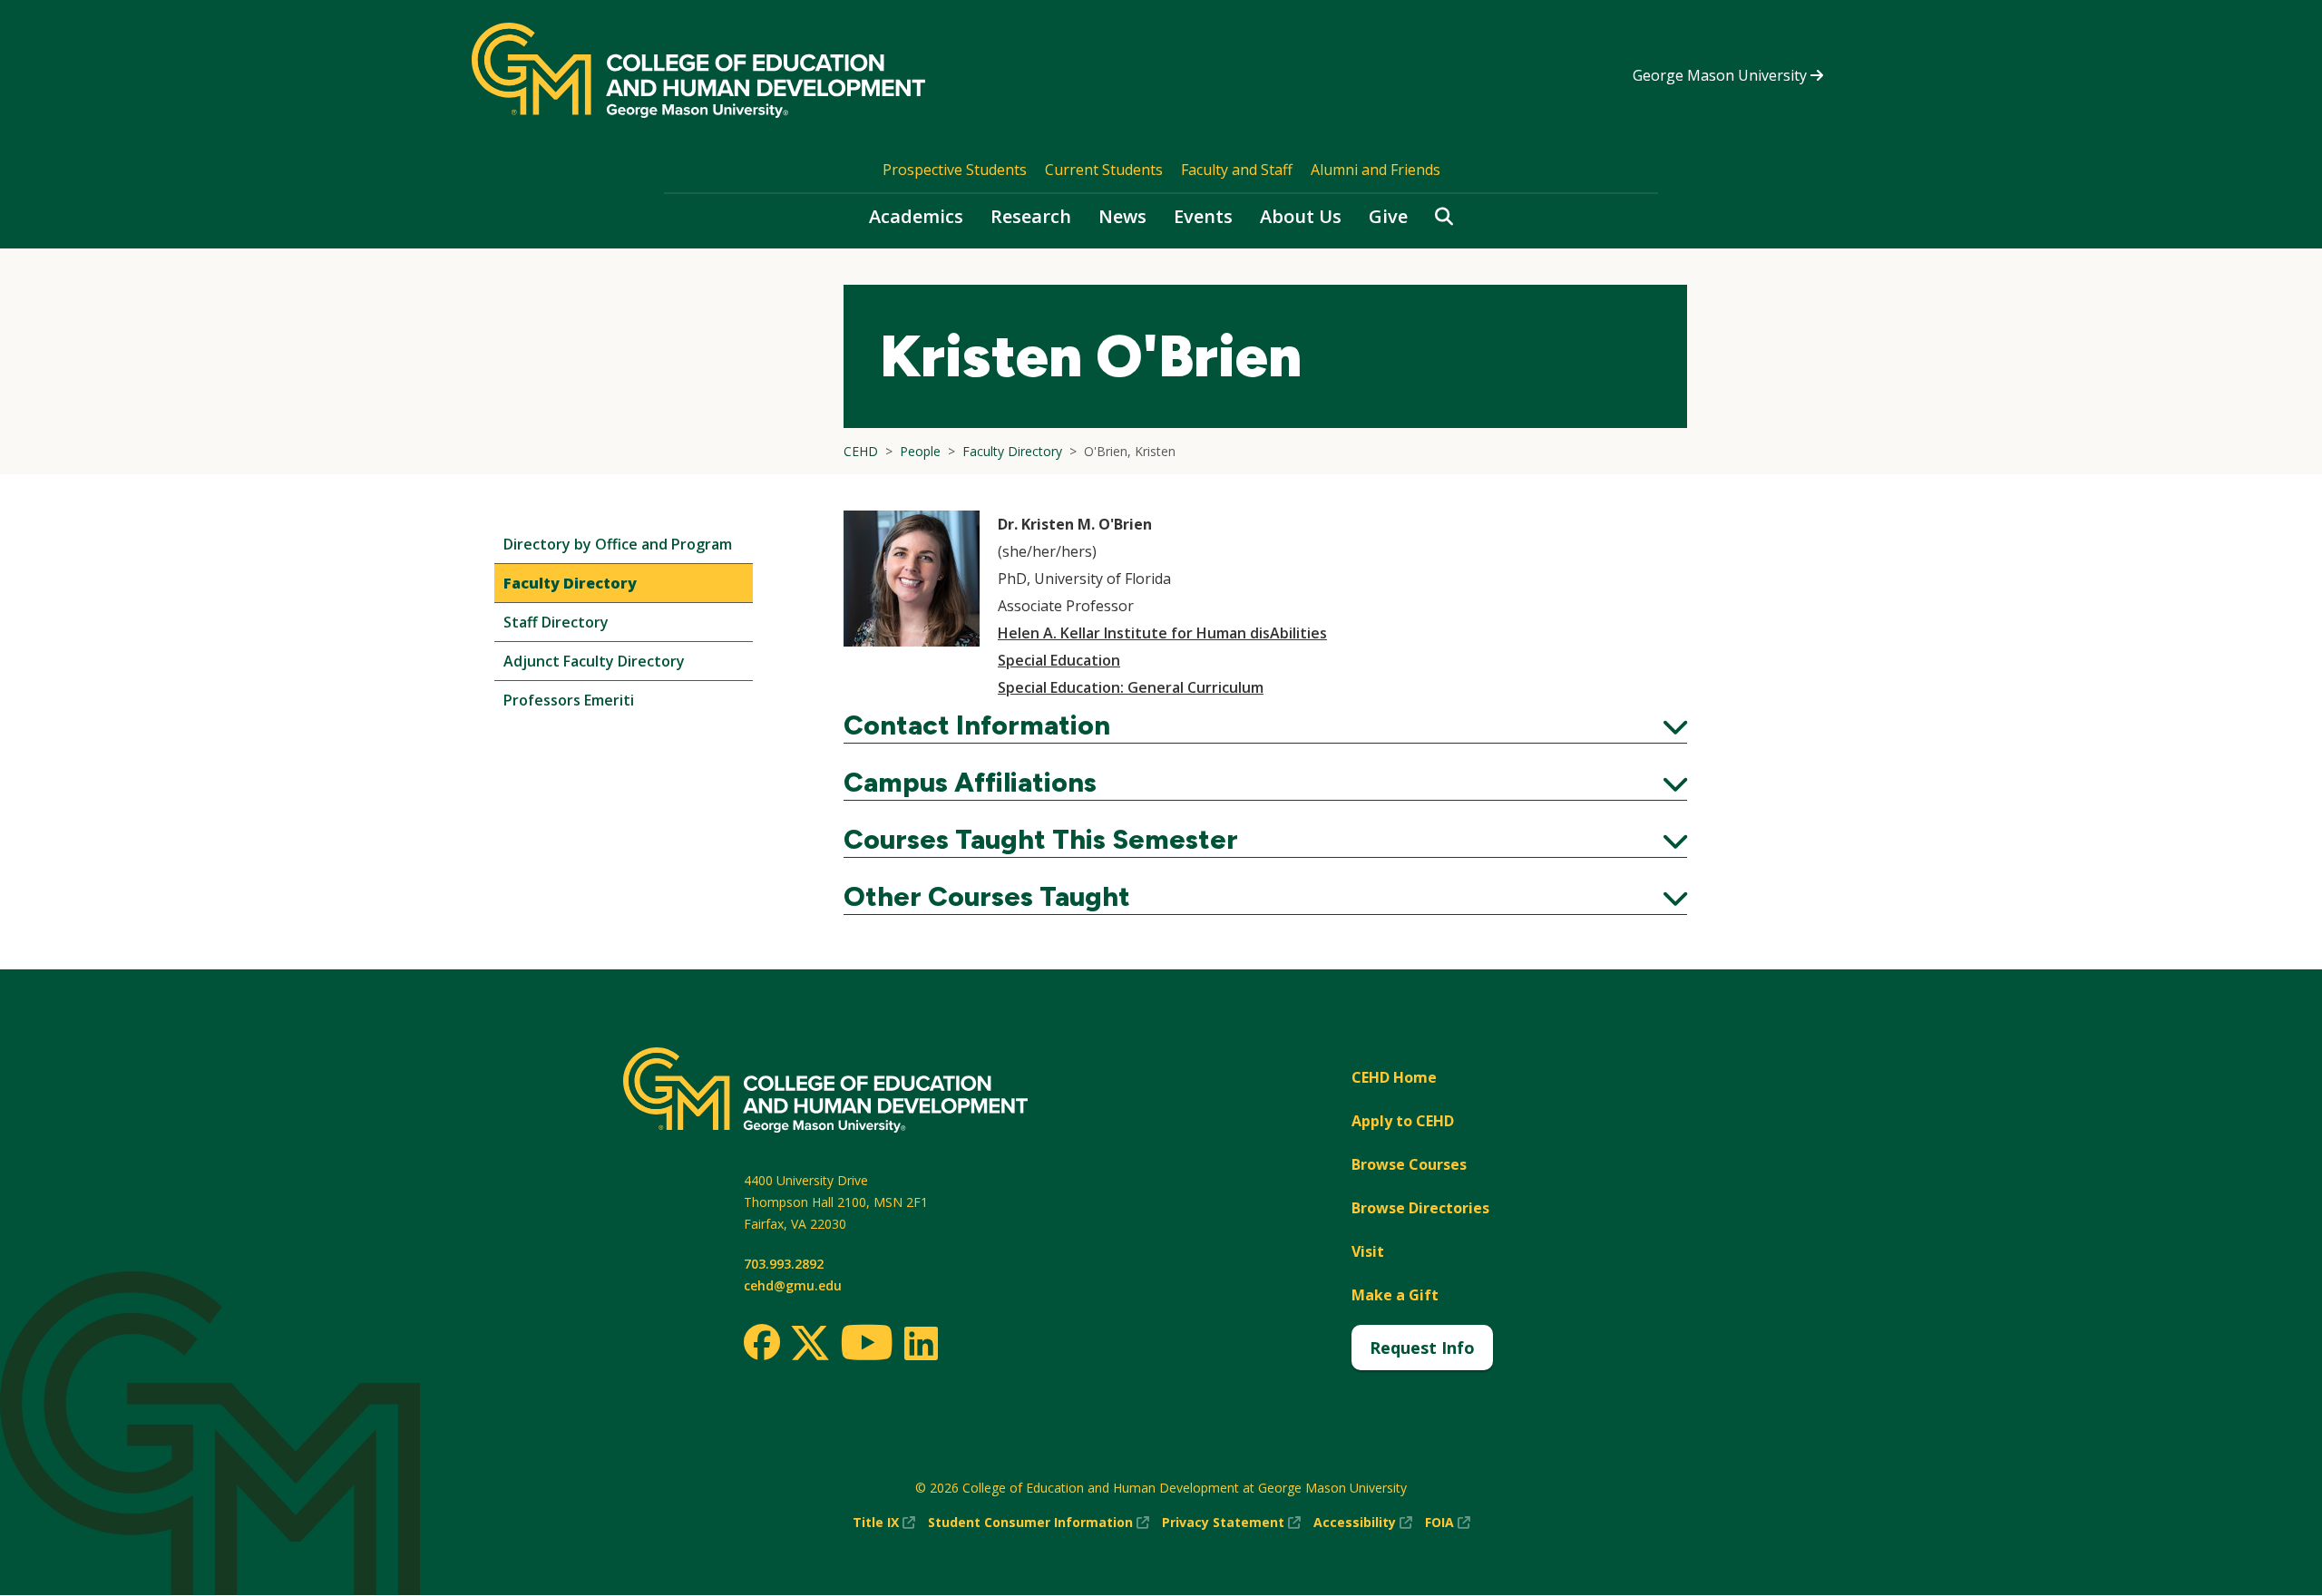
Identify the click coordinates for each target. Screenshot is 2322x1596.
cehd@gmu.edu (793, 1285)
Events (1203, 216)
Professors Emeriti (569, 700)
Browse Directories (1420, 1208)
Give (1388, 216)
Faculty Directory (570, 583)
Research (1031, 216)
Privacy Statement (1231, 1523)
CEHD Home (1394, 1077)
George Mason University (1722, 75)
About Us (1301, 216)
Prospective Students (955, 170)
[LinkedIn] (920, 1343)
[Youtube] (867, 1345)
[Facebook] (762, 1342)
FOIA (1448, 1523)
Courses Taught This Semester (1265, 840)
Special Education (1059, 660)
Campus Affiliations (1265, 783)
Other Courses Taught (1265, 897)
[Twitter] (810, 1344)
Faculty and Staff (1237, 170)
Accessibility (1363, 1523)
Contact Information (1265, 725)
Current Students (1104, 170)
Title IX (884, 1523)
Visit (1368, 1251)
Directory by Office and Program (618, 544)
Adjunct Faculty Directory (594, 661)
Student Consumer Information (1039, 1523)
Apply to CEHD (1403, 1121)
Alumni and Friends (1376, 170)
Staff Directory (556, 622)
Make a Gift (1395, 1295)
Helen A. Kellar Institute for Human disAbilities (1162, 633)
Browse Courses (1409, 1164)
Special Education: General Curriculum (1131, 687)
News (1122, 216)
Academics (916, 216)
